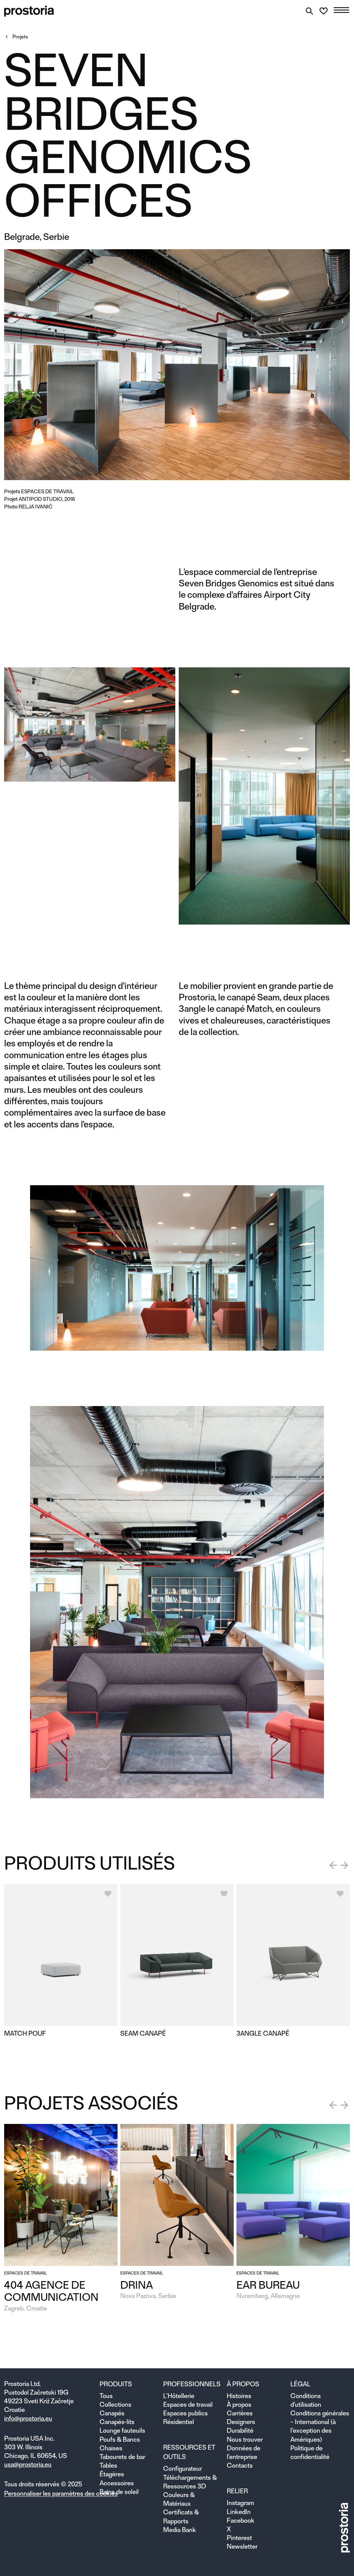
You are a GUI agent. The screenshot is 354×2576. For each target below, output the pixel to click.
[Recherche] (309, 11)
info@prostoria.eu (28, 2418)
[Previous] (333, 1865)
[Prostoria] (29, 11)
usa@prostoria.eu (28, 2464)
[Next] (344, 1865)
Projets (20, 37)
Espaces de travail (47, 491)
